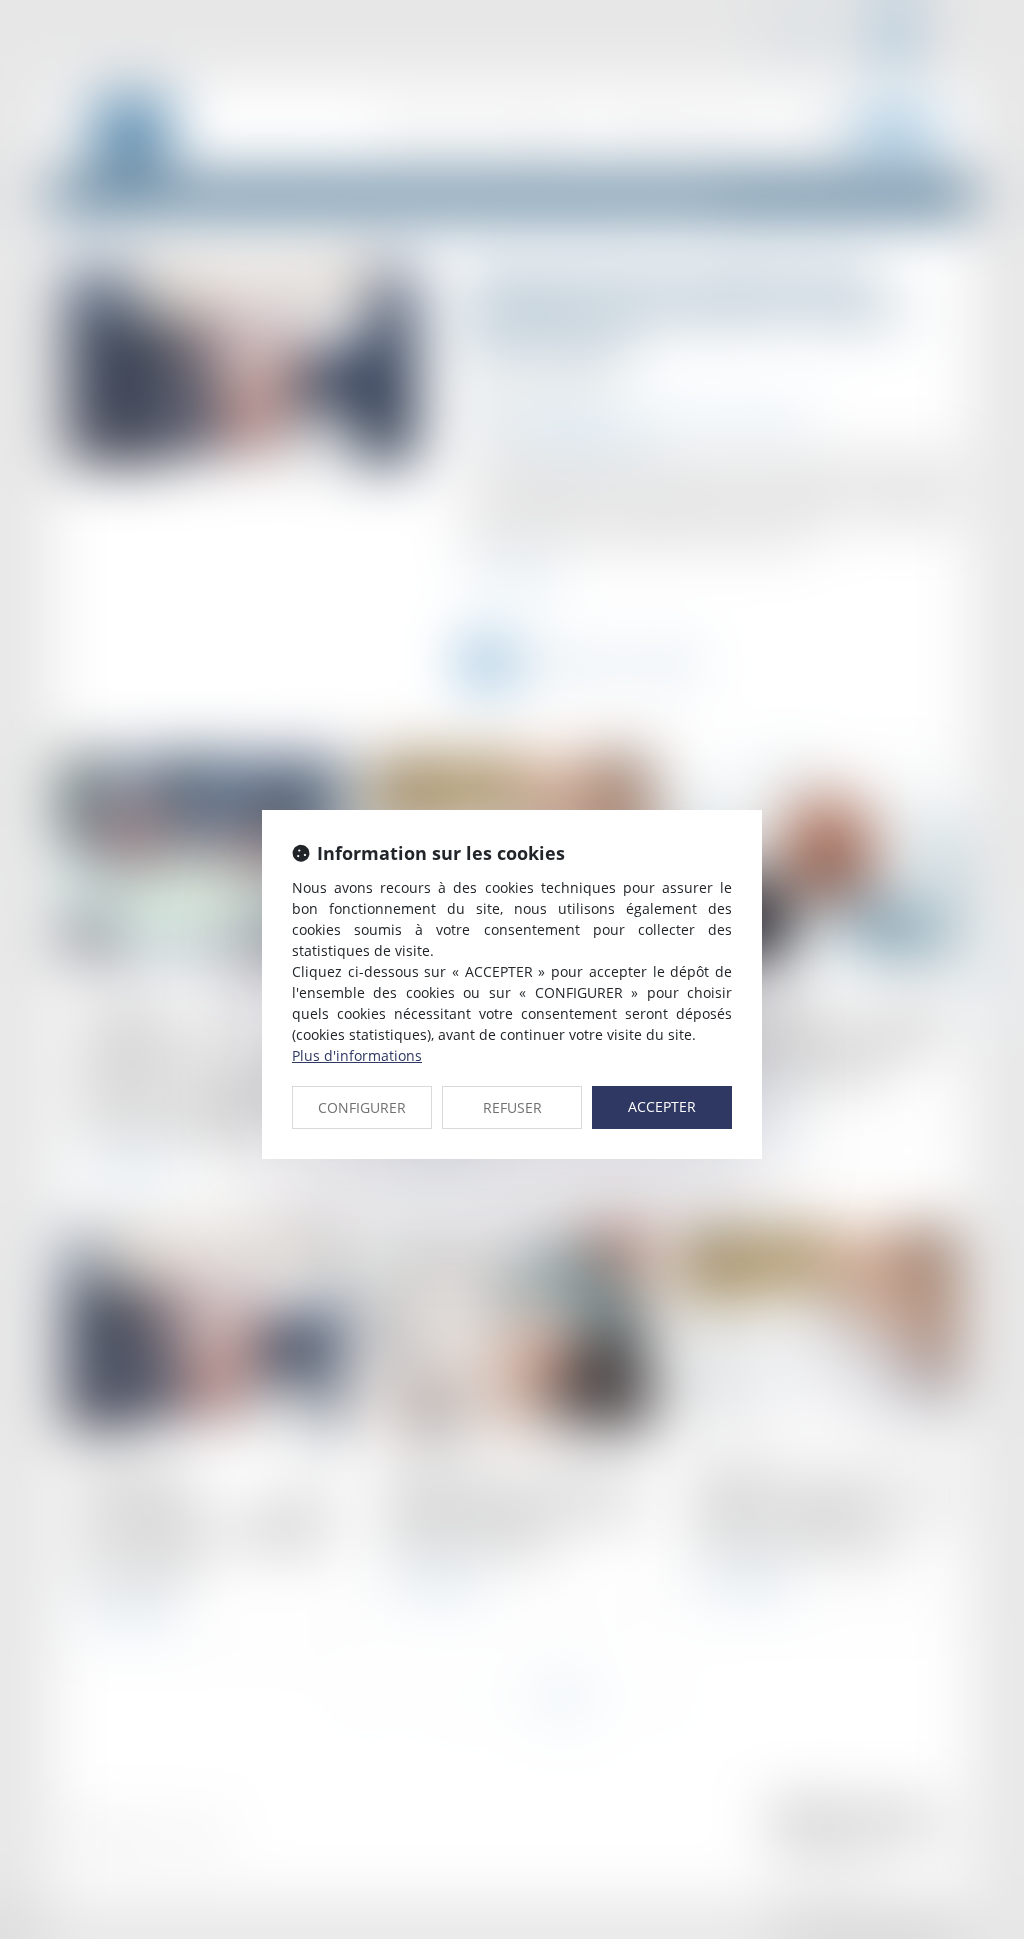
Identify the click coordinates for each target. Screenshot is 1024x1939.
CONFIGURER (362, 1107)
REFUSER (512, 1107)
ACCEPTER (662, 1106)
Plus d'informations (357, 1055)
